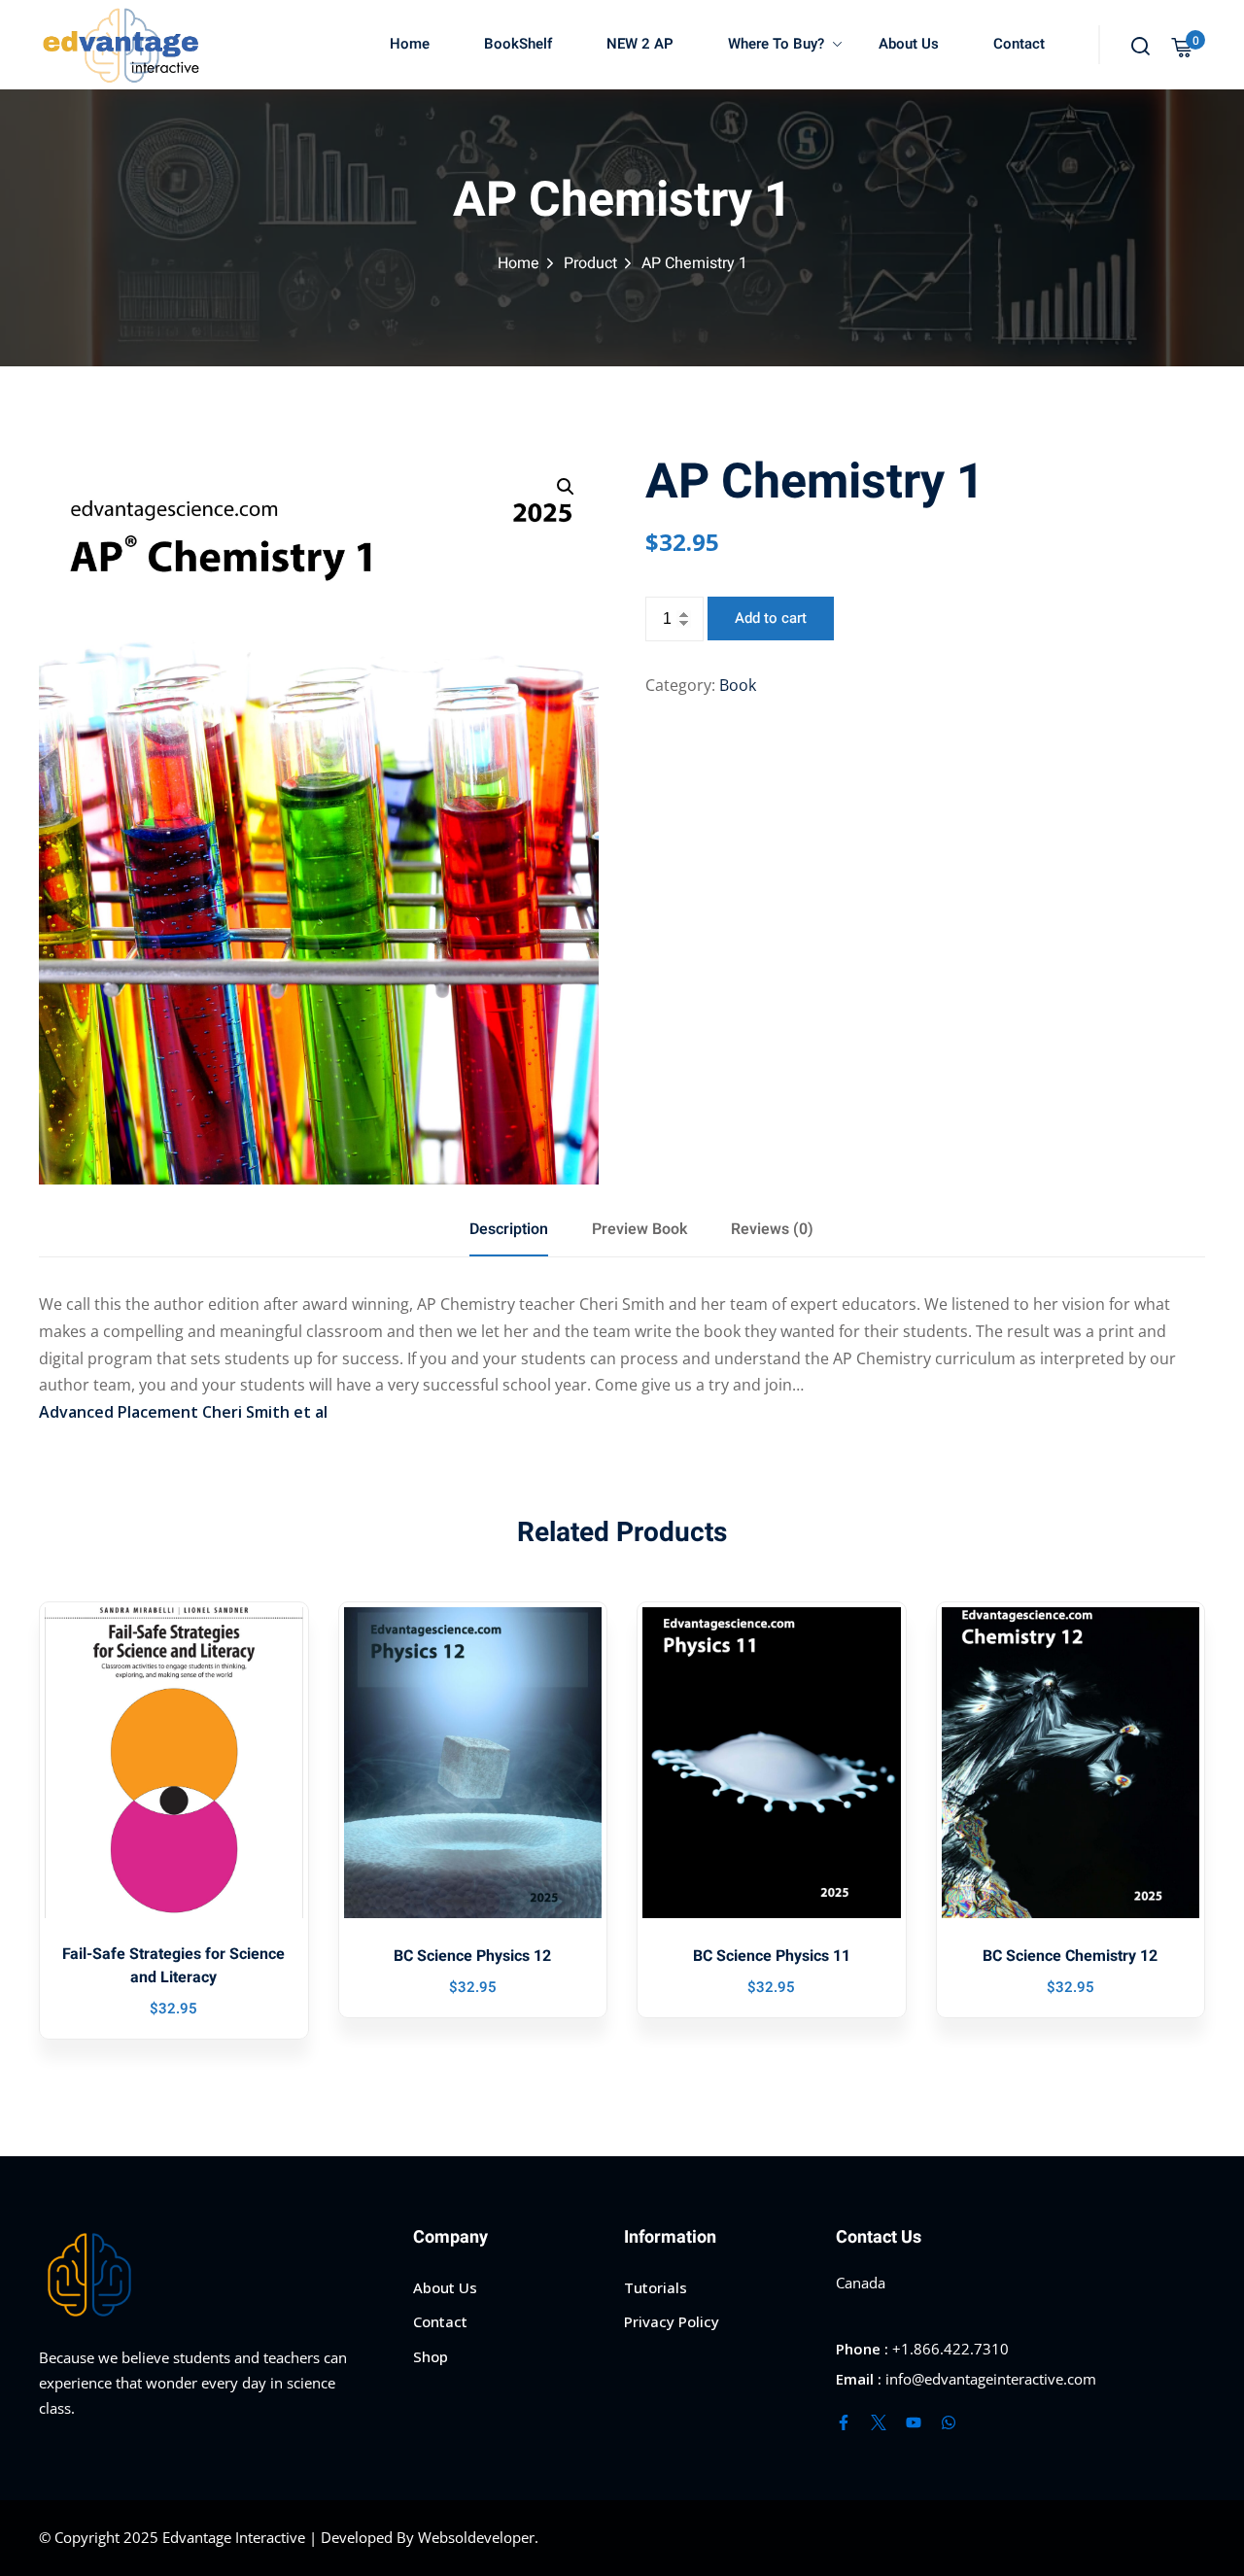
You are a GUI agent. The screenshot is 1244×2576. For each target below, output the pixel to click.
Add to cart (771, 618)
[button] (566, 487)
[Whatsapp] (949, 2422)
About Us (909, 44)
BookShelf (518, 44)
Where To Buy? (776, 44)
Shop (431, 2356)
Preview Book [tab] (639, 1229)
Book (738, 685)
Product (590, 263)
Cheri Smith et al (265, 1412)
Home (410, 44)
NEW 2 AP (640, 44)
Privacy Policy (672, 2321)
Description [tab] (509, 1229)
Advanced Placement (119, 1412)
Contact (1019, 44)
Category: (680, 685)
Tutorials (656, 2287)
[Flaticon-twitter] (879, 2422)
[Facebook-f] (844, 2422)
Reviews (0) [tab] (772, 1229)
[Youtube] (914, 2422)
